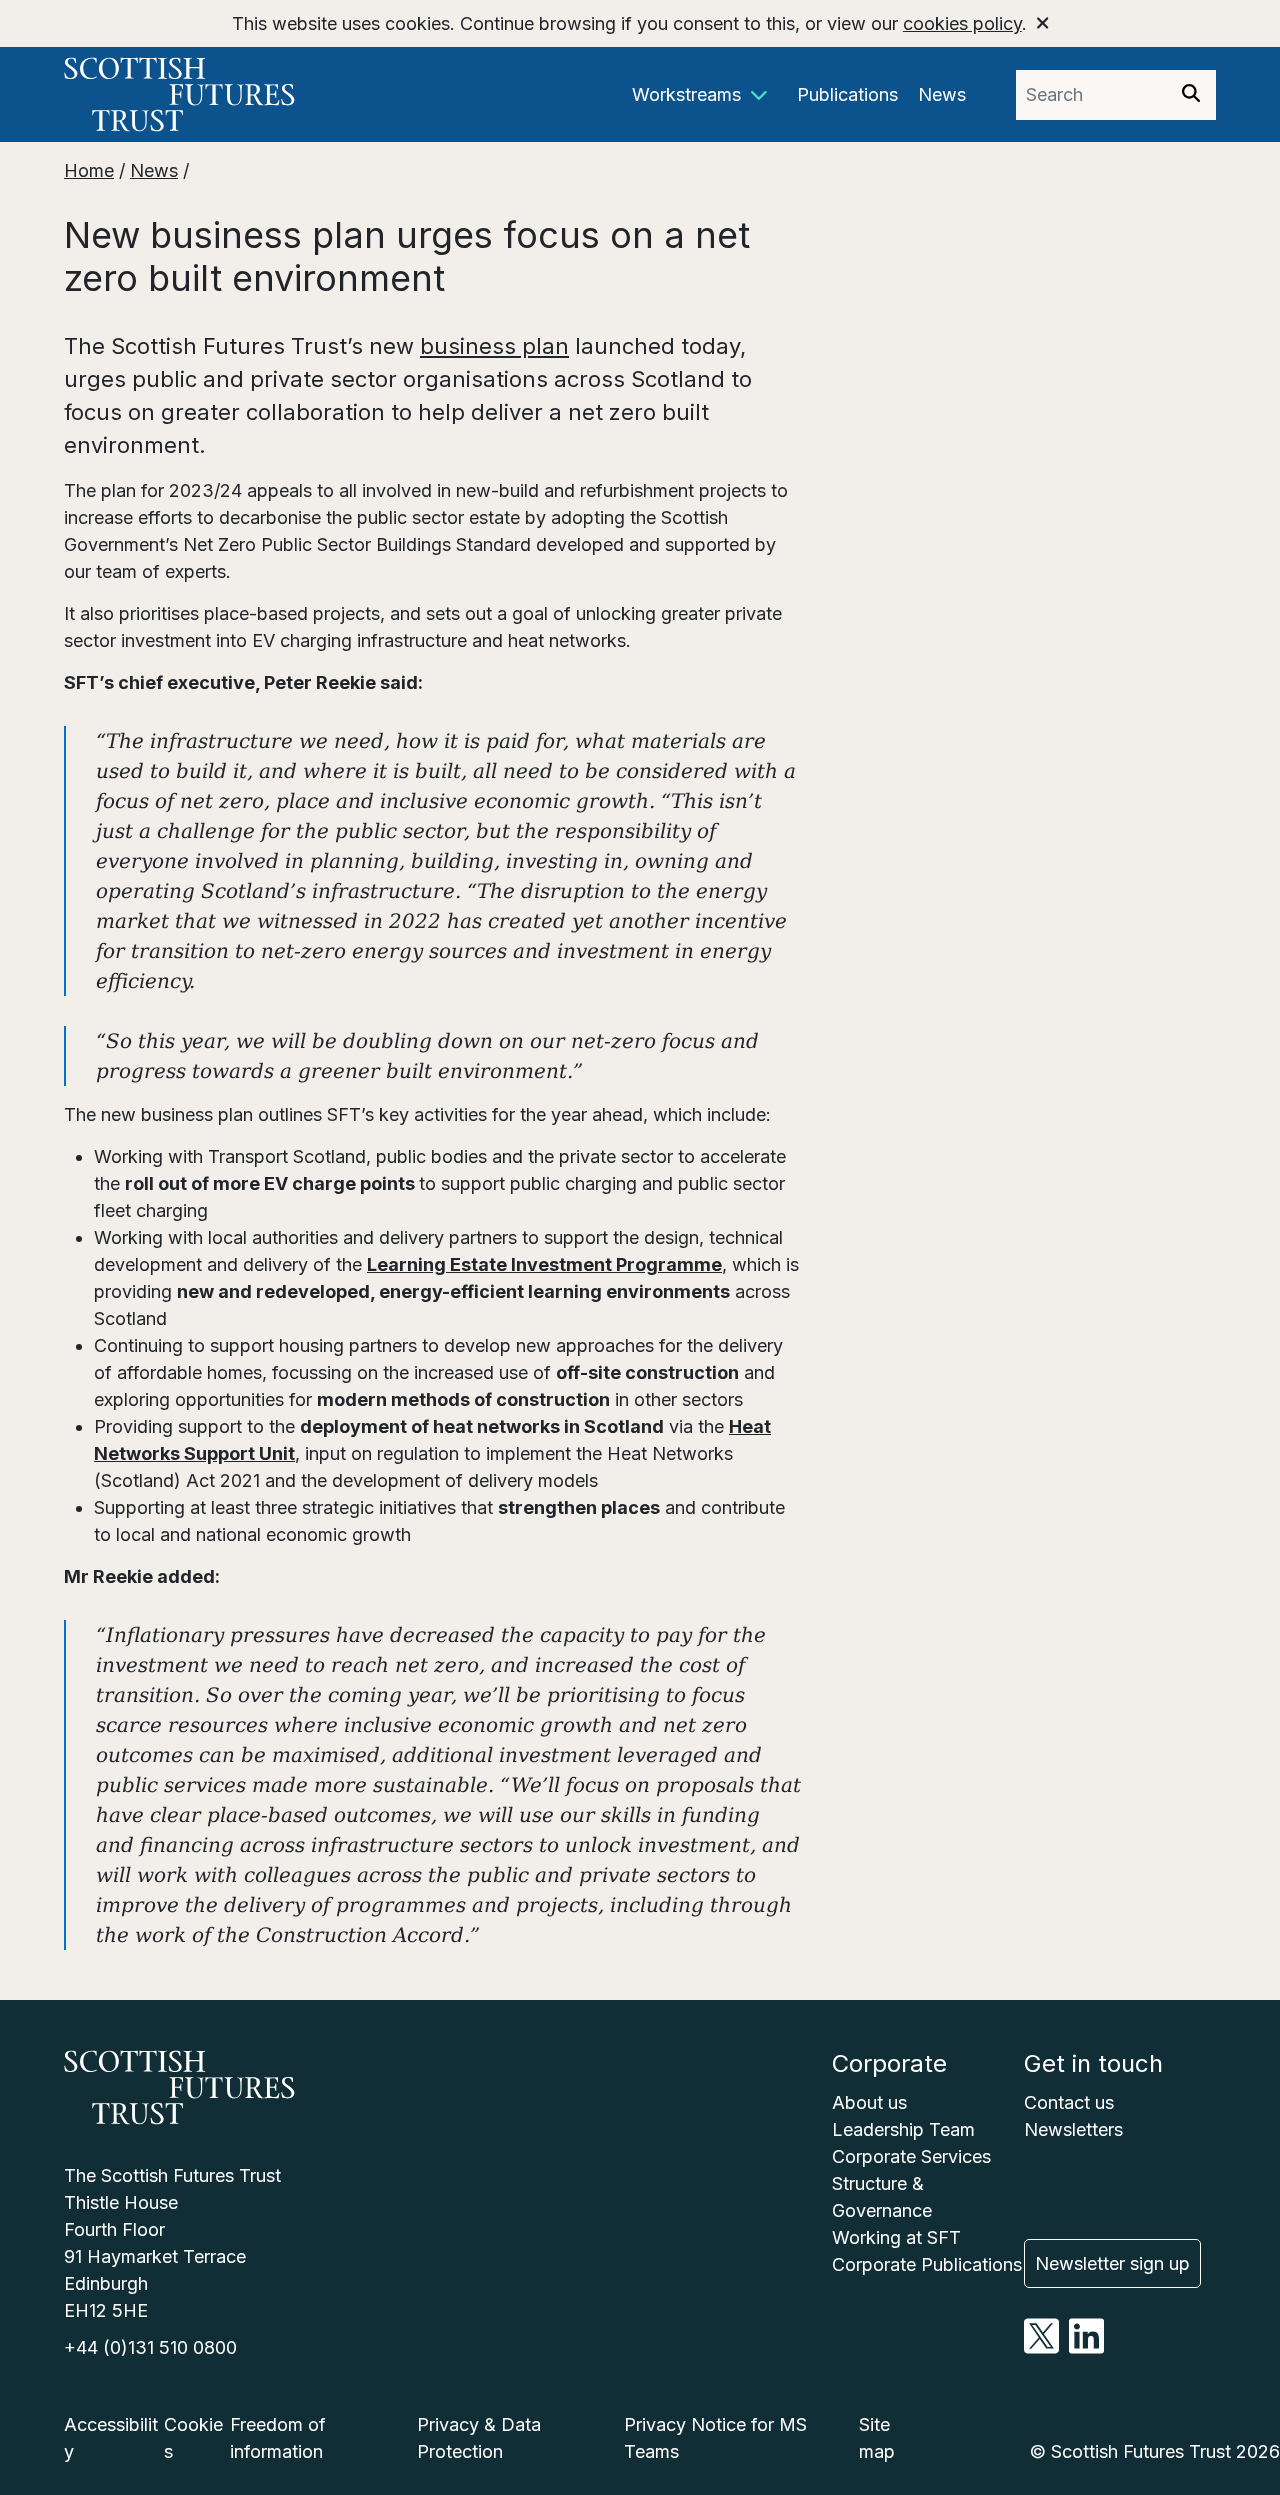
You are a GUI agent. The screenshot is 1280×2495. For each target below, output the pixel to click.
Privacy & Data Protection (479, 2438)
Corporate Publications (927, 2264)
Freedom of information (278, 2438)
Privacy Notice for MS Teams (715, 2438)
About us (869, 2102)
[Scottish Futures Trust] (208, 94)
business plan (494, 346)
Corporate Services (911, 2156)
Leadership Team (903, 2129)
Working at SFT (896, 2237)
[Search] (1191, 95)
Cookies (193, 2438)
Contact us (1069, 2102)
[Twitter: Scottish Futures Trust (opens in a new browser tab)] (1041, 2347)
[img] (1191, 93)
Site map (877, 2438)
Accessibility (111, 2438)
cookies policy (962, 23)
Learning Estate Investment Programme (544, 1264)
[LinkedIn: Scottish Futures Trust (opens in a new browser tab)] (1086, 2347)
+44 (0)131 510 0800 (150, 2347)
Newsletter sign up (1112, 2263)
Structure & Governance (882, 2197)
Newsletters (1073, 2129)
